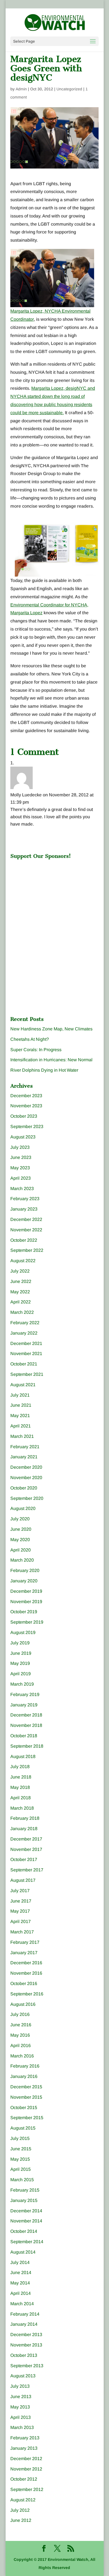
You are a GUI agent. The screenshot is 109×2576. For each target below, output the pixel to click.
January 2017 (24, 1953)
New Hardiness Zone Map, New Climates (51, 1029)
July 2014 (20, 2262)
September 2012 (27, 2489)
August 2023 (23, 1137)
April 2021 (21, 1426)
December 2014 (26, 2211)
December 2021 (26, 1343)
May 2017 (20, 1911)
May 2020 (20, 1540)
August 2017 (23, 1880)
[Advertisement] (52, 897)
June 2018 (21, 1777)
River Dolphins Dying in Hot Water (44, 1070)
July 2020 (20, 1519)
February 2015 (25, 2190)
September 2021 (27, 1374)
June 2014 (21, 2273)
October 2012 (24, 2479)
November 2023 (26, 1106)
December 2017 (26, 1839)
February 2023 (25, 1199)
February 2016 (25, 2066)
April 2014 (21, 2293)
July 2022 (20, 1271)
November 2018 (26, 1725)
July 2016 (20, 2014)
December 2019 (26, 1591)
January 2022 (24, 1333)
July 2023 (20, 1147)
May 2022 (20, 1292)
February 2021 (25, 1447)
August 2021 (23, 1385)
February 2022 (25, 1323)
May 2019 (20, 1663)
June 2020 (21, 1529)
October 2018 (24, 1736)
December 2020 (26, 1467)
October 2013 (24, 2355)
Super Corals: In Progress (36, 1050)
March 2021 (22, 1436)
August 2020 (23, 1508)
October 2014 (24, 2231)
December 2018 (26, 1715)
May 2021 (20, 1416)
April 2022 (21, 1302)
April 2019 (21, 1674)
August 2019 (23, 1632)
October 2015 (24, 2108)
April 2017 (21, 1921)
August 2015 (23, 2128)
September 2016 (27, 1994)
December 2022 (26, 1219)
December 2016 (26, 1963)
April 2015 (21, 2169)
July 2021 (20, 1395)
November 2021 (26, 1354)
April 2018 (21, 1798)
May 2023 (20, 1168)
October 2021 (24, 1364)
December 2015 (26, 2087)
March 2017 (22, 1932)
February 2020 (25, 1570)
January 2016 (24, 2076)
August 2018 (23, 1756)
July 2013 (20, 2386)
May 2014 (20, 2283)
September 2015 (27, 2118)
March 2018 (22, 1808)
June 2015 (21, 2149)
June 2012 (21, 2520)
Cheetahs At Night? (30, 1039)
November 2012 (26, 2469)
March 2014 (22, 2304)
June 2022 (21, 1281)
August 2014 (23, 2252)
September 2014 (27, 2242)
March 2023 (22, 1189)
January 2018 (24, 1829)
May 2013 (20, 2407)
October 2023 (24, 1116)
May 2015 (20, 2159)
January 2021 (24, 1457)
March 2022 (22, 1312)
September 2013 (27, 2366)
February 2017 (25, 1942)
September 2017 (27, 1870)
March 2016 (22, 2056)
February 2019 (25, 1694)
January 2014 (24, 2324)
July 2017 (20, 1891)
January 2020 (24, 1581)
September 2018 (27, 1746)
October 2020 (24, 1488)
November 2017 (26, 1849)
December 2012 (26, 2459)
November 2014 (26, 2221)
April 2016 (21, 2046)
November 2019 (26, 1602)
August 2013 (23, 2376)
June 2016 (21, 2025)
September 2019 (27, 1622)
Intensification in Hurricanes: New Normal (51, 1060)
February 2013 (25, 2438)
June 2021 (21, 1405)
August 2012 (23, 2500)
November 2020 (26, 1478)
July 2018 (20, 1767)
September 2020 (27, 1498)
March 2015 (22, 2180)
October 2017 (24, 1859)
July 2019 (20, 1643)
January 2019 (24, 1705)
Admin (21, 89)
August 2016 (23, 2004)
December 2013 (26, 2335)
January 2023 (24, 1209)
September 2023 (27, 1127)
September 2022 (27, 1250)
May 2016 (20, 2035)
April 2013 (21, 2417)
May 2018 (20, 1787)
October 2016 (24, 1983)
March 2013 (22, 2427)
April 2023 (21, 1178)
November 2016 (26, 1973)
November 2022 (26, 1230)
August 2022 (23, 1261)
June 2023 (21, 1157)
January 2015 (24, 2200)
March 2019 (22, 1684)
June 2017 (21, 1901)
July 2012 (20, 2510)
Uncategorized (69, 89)
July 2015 (20, 2138)
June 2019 (21, 1653)
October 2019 (24, 1612)
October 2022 (24, 1240)
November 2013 (26, 2345)
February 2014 (25, 2314)
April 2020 (21, 1550)
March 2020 (22, 1560)
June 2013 (21, 2397)
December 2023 (26, 1096)
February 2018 (25, 1818)
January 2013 (24, 2448)
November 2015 (26, 2097)
